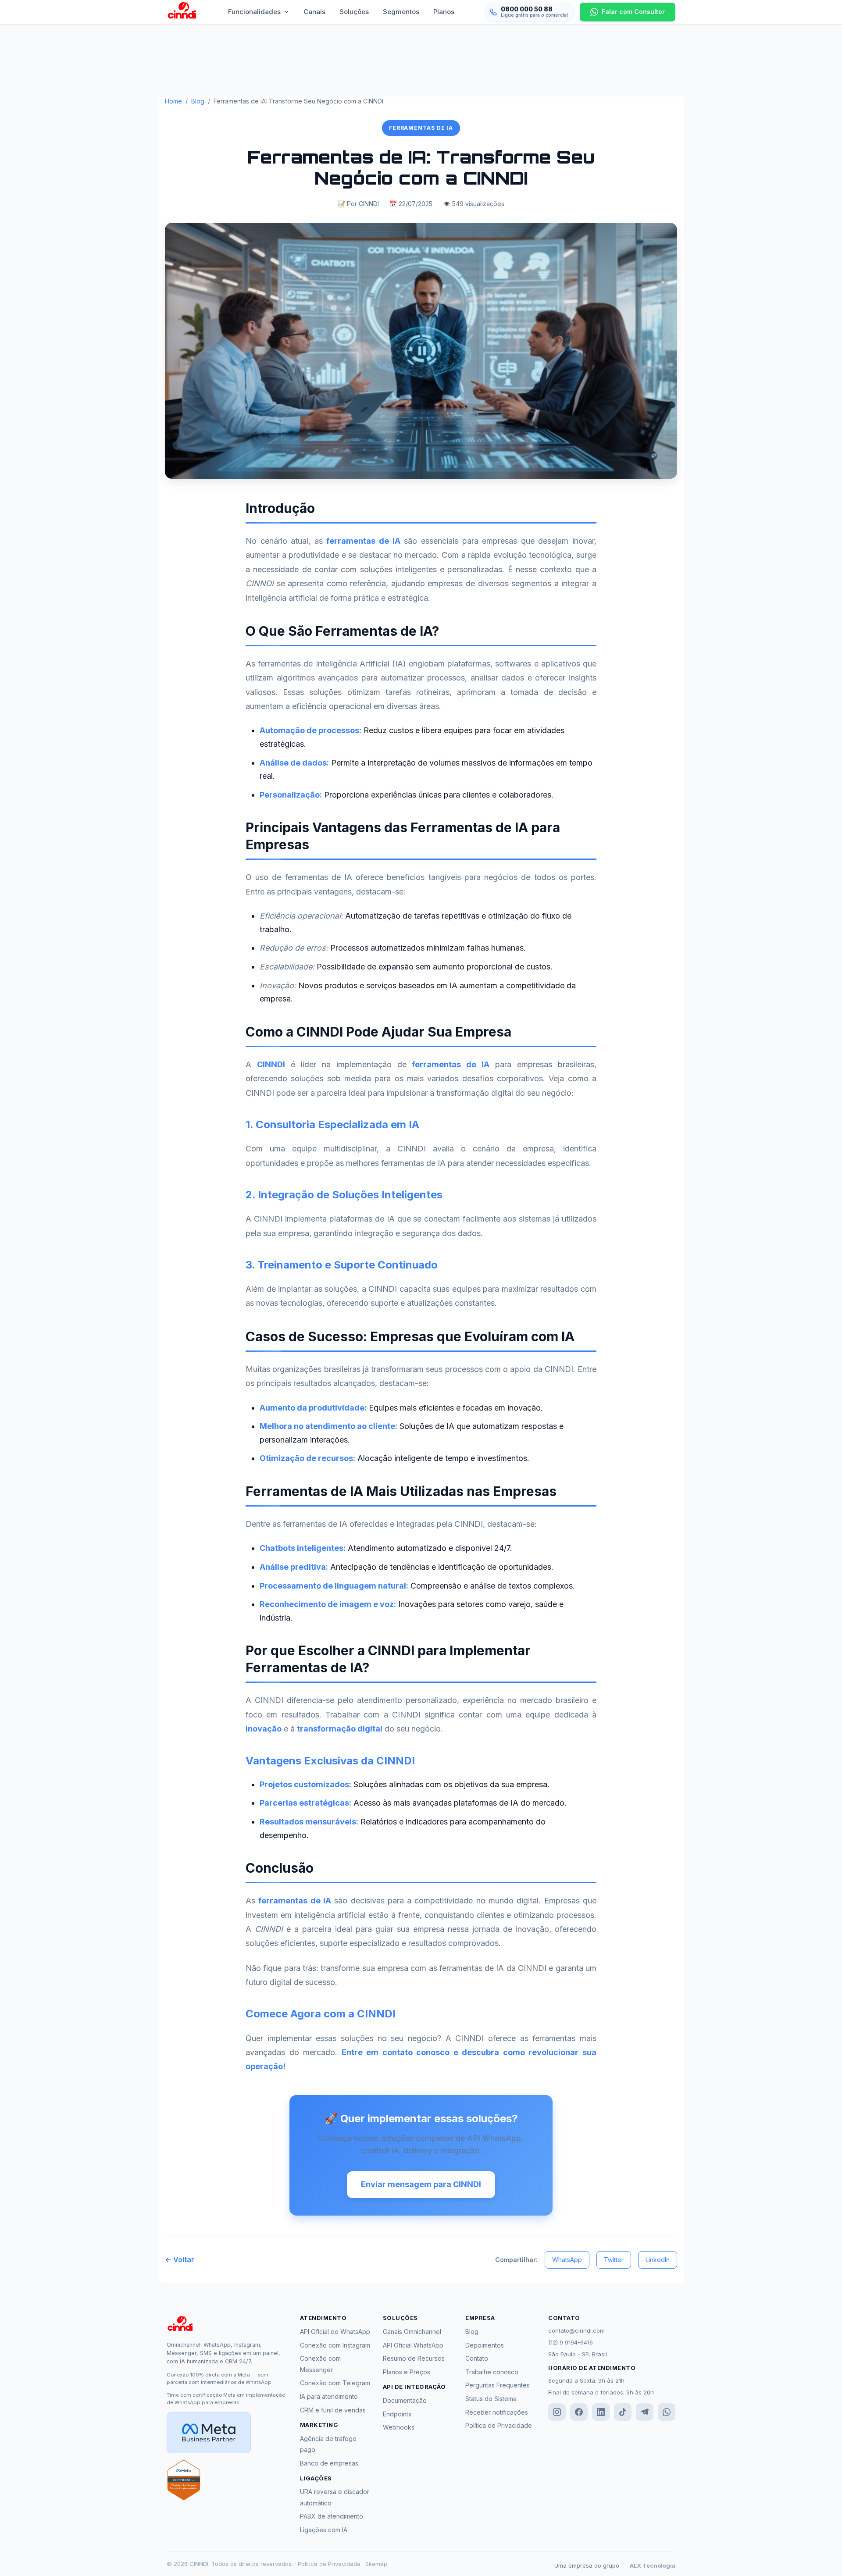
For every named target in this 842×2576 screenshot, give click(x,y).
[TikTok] (623, 2412)
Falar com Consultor (633, 12)
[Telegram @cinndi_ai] (645, 2412)
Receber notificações (497, 2412)
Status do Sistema (491, 2399)
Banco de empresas (329, 2463)
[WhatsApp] (667, 2412)
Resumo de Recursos (414, 2358)
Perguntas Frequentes (498, 2385)
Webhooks (399, 2427)
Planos (444, 12)
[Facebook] (579, 2412)
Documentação (405, 2400)
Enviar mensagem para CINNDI (421, 2184)
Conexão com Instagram (335, 2345)
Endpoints (397, 2414)
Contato (477, 2358)
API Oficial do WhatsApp (335, 2332)
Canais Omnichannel (412, 2332)
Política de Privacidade (499, 2425)
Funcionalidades (254, 12)
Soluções (354, 12)
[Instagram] (557, 2412)
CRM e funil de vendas (333, 2410)
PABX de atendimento (332, 2516)
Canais (314, 12)
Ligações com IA (324, 2530)
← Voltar (180, 2259)
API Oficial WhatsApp (413, 2345)
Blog (198, 101)
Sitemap (376, 2564)
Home (173, 101)
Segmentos (401, 12)
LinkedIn (658, 2260)
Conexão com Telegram (335, 2383)
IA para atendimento (329, 2396)
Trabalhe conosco (492, 2372)
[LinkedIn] (601, 2412)
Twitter (614, 2260)
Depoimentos (485, 2345)
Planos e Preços (407, 2372)
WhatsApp (567, 2260)
